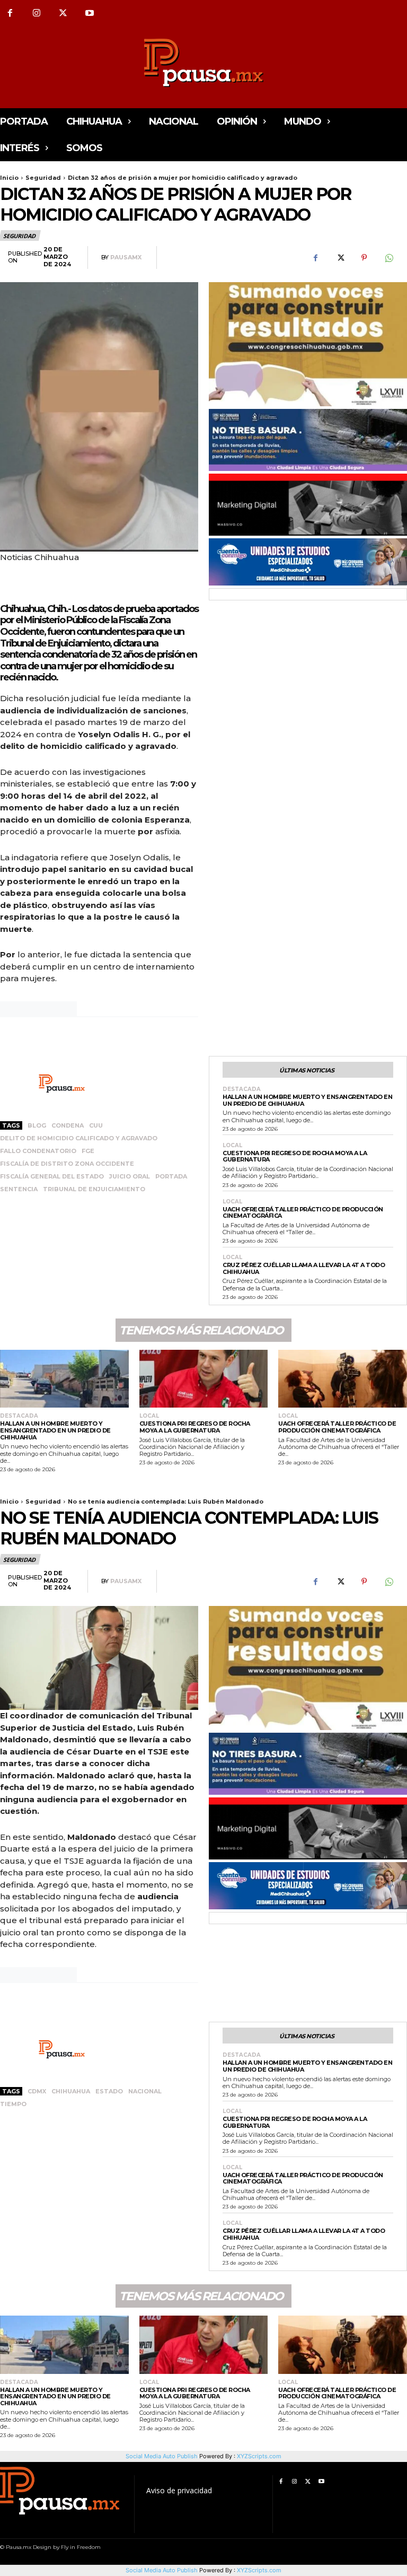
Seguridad (43, 178)
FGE (88, 1151)
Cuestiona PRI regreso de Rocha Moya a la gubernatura (295, 1156)
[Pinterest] (364, 258)
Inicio (9, 178)
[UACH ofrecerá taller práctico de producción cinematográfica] (343, 1379)
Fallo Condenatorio (38, 1151)
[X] (63, 13)
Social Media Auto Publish (162, 2570)
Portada (171, 1176)
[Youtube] (90, 13)
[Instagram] (37, 13)
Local (232, 1146)
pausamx (126, 257)
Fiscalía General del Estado (52, 1176)
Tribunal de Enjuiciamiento (94, 1189)
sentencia (19, 1189)
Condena (68, 1125)
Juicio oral (130, 1176)
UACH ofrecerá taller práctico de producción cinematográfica (303, 1213)
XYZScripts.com (259, 2570)
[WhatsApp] (388, 258)
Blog (37, 1125)
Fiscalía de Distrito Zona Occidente (67, 1164)
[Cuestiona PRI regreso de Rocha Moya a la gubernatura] (204, 1379)
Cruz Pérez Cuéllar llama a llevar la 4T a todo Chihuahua (304, 1268)
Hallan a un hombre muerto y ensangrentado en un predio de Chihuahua (307, 1100)
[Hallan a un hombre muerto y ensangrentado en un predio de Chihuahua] (64, 1379)
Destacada (242, 1089)
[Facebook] (315, 258)
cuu (96, 1125)
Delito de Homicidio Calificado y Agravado (79, 1138)
